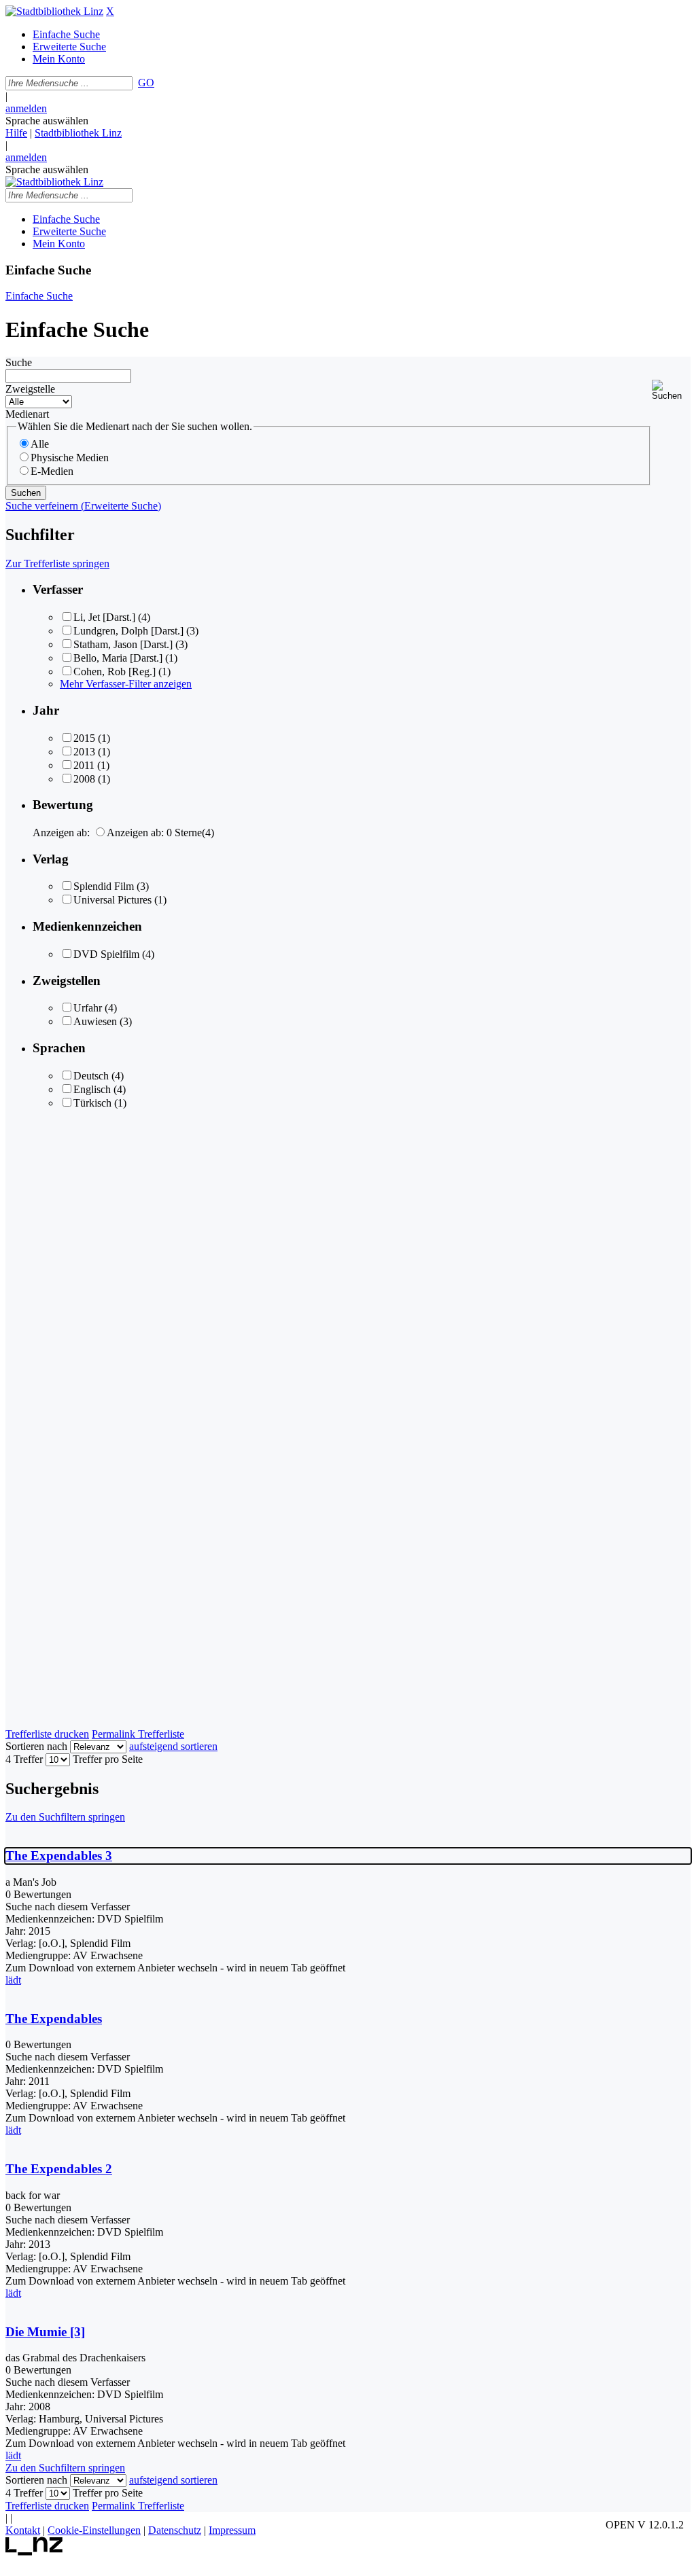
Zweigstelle (30, 389)
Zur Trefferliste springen (57, 563)
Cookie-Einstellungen (94, 2530)
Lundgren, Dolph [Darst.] (128, 631)
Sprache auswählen (47, 121)
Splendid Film (104, 886)
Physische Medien (70, 458)
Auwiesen (95, 1021)
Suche (19, 362)
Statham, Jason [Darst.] (123, 644)
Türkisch (92, 1103)
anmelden (26, 108)
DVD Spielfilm (106, 954)
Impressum (232, 2530)
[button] (671, 390)
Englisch (92, 1089)
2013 (84, 752)
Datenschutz (175, 2530)
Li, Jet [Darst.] (104, 617)
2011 (84, 765)
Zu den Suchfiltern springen (65, 1817)
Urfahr (88, 1008)
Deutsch (91, 1076)
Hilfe (16, 133)
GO (146, 83)
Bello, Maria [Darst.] (118, 658)
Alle (40, 444)
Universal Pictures (112, 900)
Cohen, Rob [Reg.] (115, 672)
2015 (84, 738)
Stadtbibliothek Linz (78, 133)
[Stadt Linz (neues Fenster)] (34, 2552)
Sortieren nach (36, 1746)
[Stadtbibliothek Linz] (54, 11)
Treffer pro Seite (108, 1759)
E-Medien (52, 471)
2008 (84, 779)
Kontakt (23, 2530)
